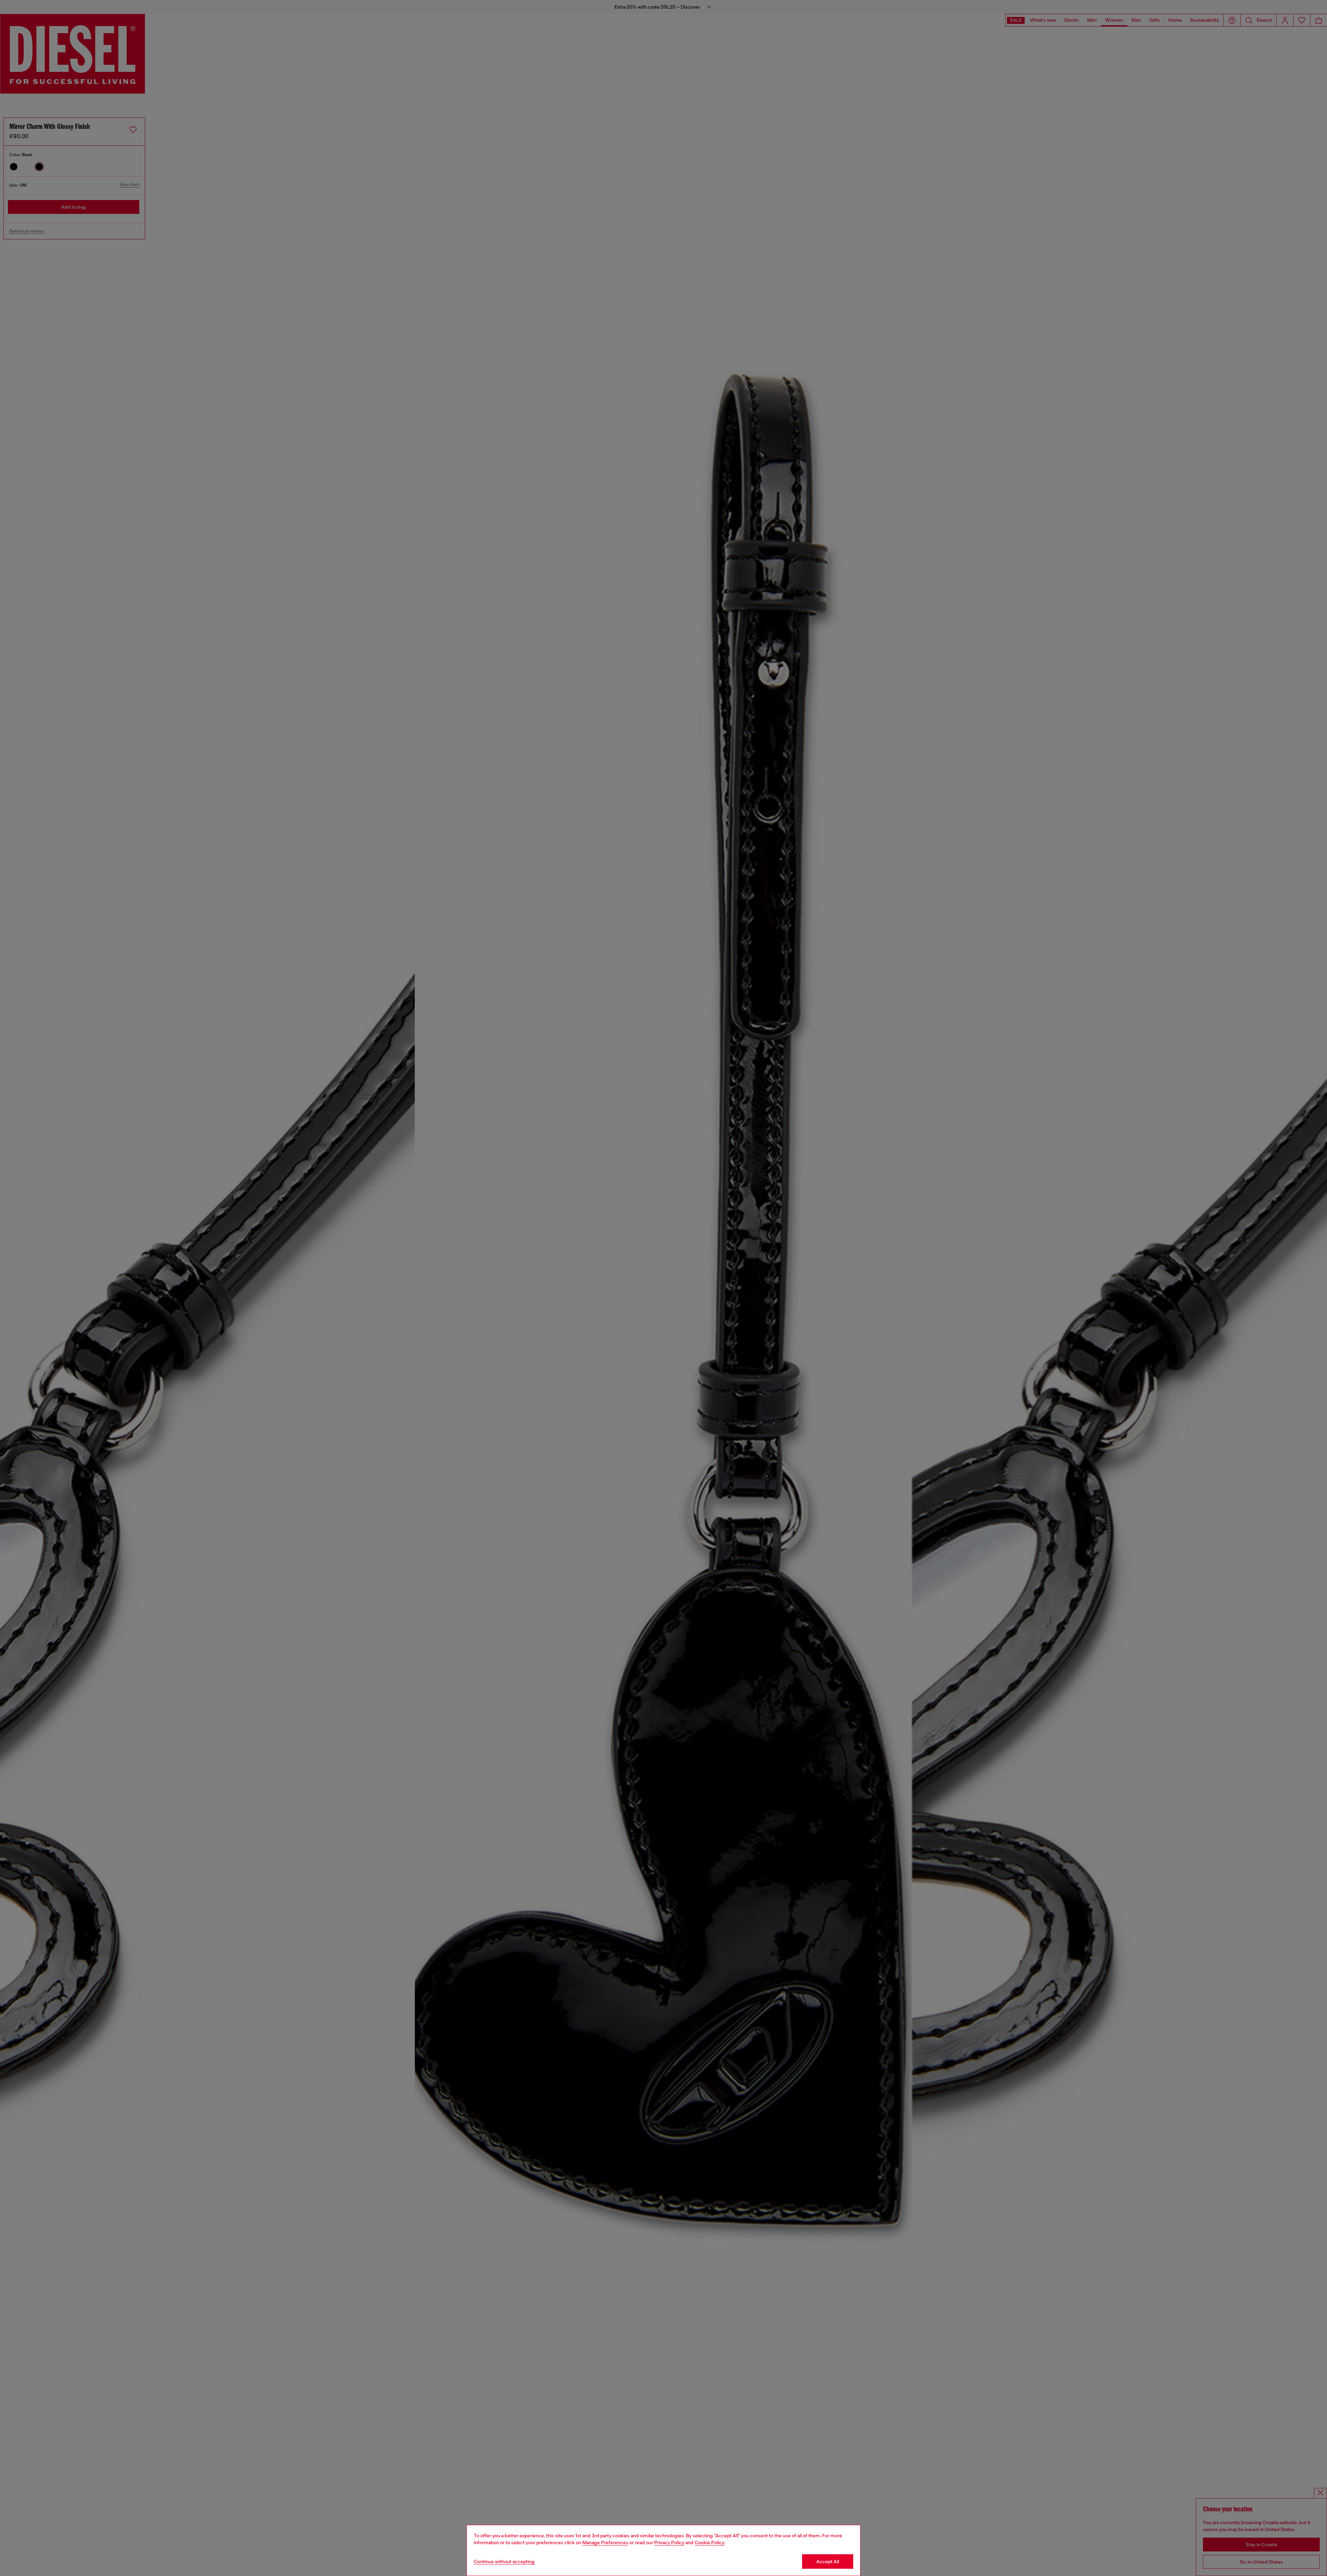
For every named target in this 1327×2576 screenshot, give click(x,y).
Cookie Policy (709, 2542)
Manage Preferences (605, 2542)
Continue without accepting (504, 2561)
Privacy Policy (669, 2542)
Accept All (828, 2561)
